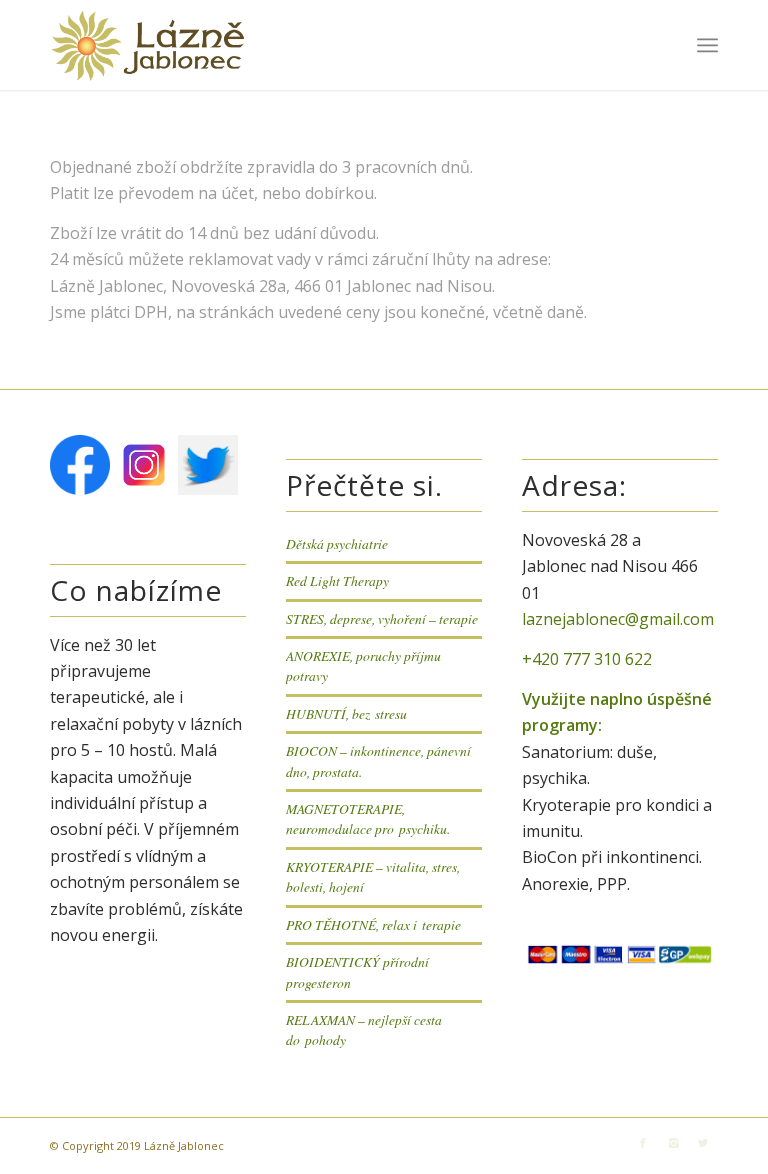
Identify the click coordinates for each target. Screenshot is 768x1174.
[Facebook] (643, 1143)
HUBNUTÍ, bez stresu (346, 713)
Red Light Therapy (337, 580)
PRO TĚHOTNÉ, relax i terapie (373, 924)
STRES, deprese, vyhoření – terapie (382, 618)
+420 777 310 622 (587, 659)
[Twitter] (703, 1143)
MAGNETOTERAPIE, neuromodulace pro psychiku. (368, 818)
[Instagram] (673, 1143)
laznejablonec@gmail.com (618, 619)
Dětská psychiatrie (337, 543)
